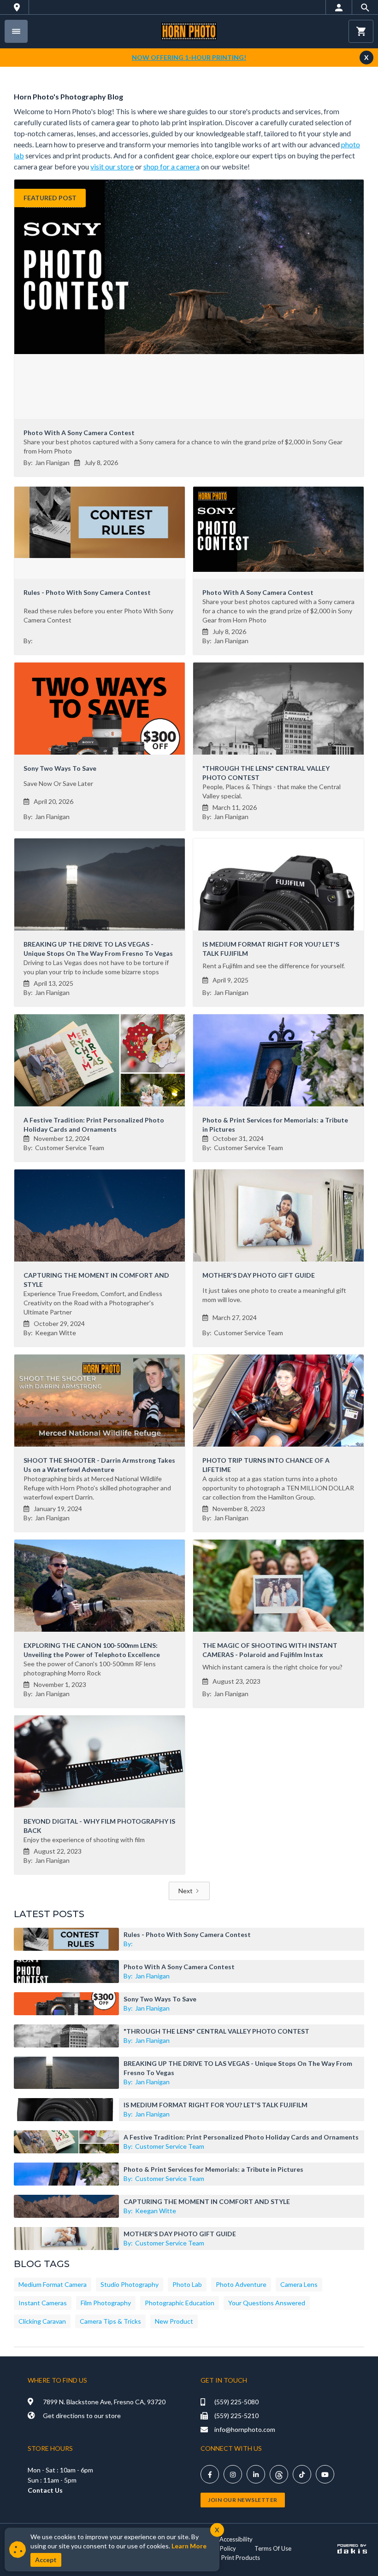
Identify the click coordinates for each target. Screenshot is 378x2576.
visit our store (112, 166)
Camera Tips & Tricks (110, 2321)
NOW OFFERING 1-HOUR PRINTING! (189, 57)
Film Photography (106, 2303)
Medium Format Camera (53, 2284)
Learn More (189, 2546)
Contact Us (45, 2490)
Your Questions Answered (267, 2303)
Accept (46, 2560)
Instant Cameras (43, 2303)
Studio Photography (130, 2284)
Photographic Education (180, 2303)
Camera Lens (299, 2284)
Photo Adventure (241, 2284)
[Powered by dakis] (352, 2548)
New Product (174, 2321)
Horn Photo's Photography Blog (68, 96)
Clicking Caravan (42, 2321)
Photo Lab (187, 2284)
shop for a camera (171, 166)
